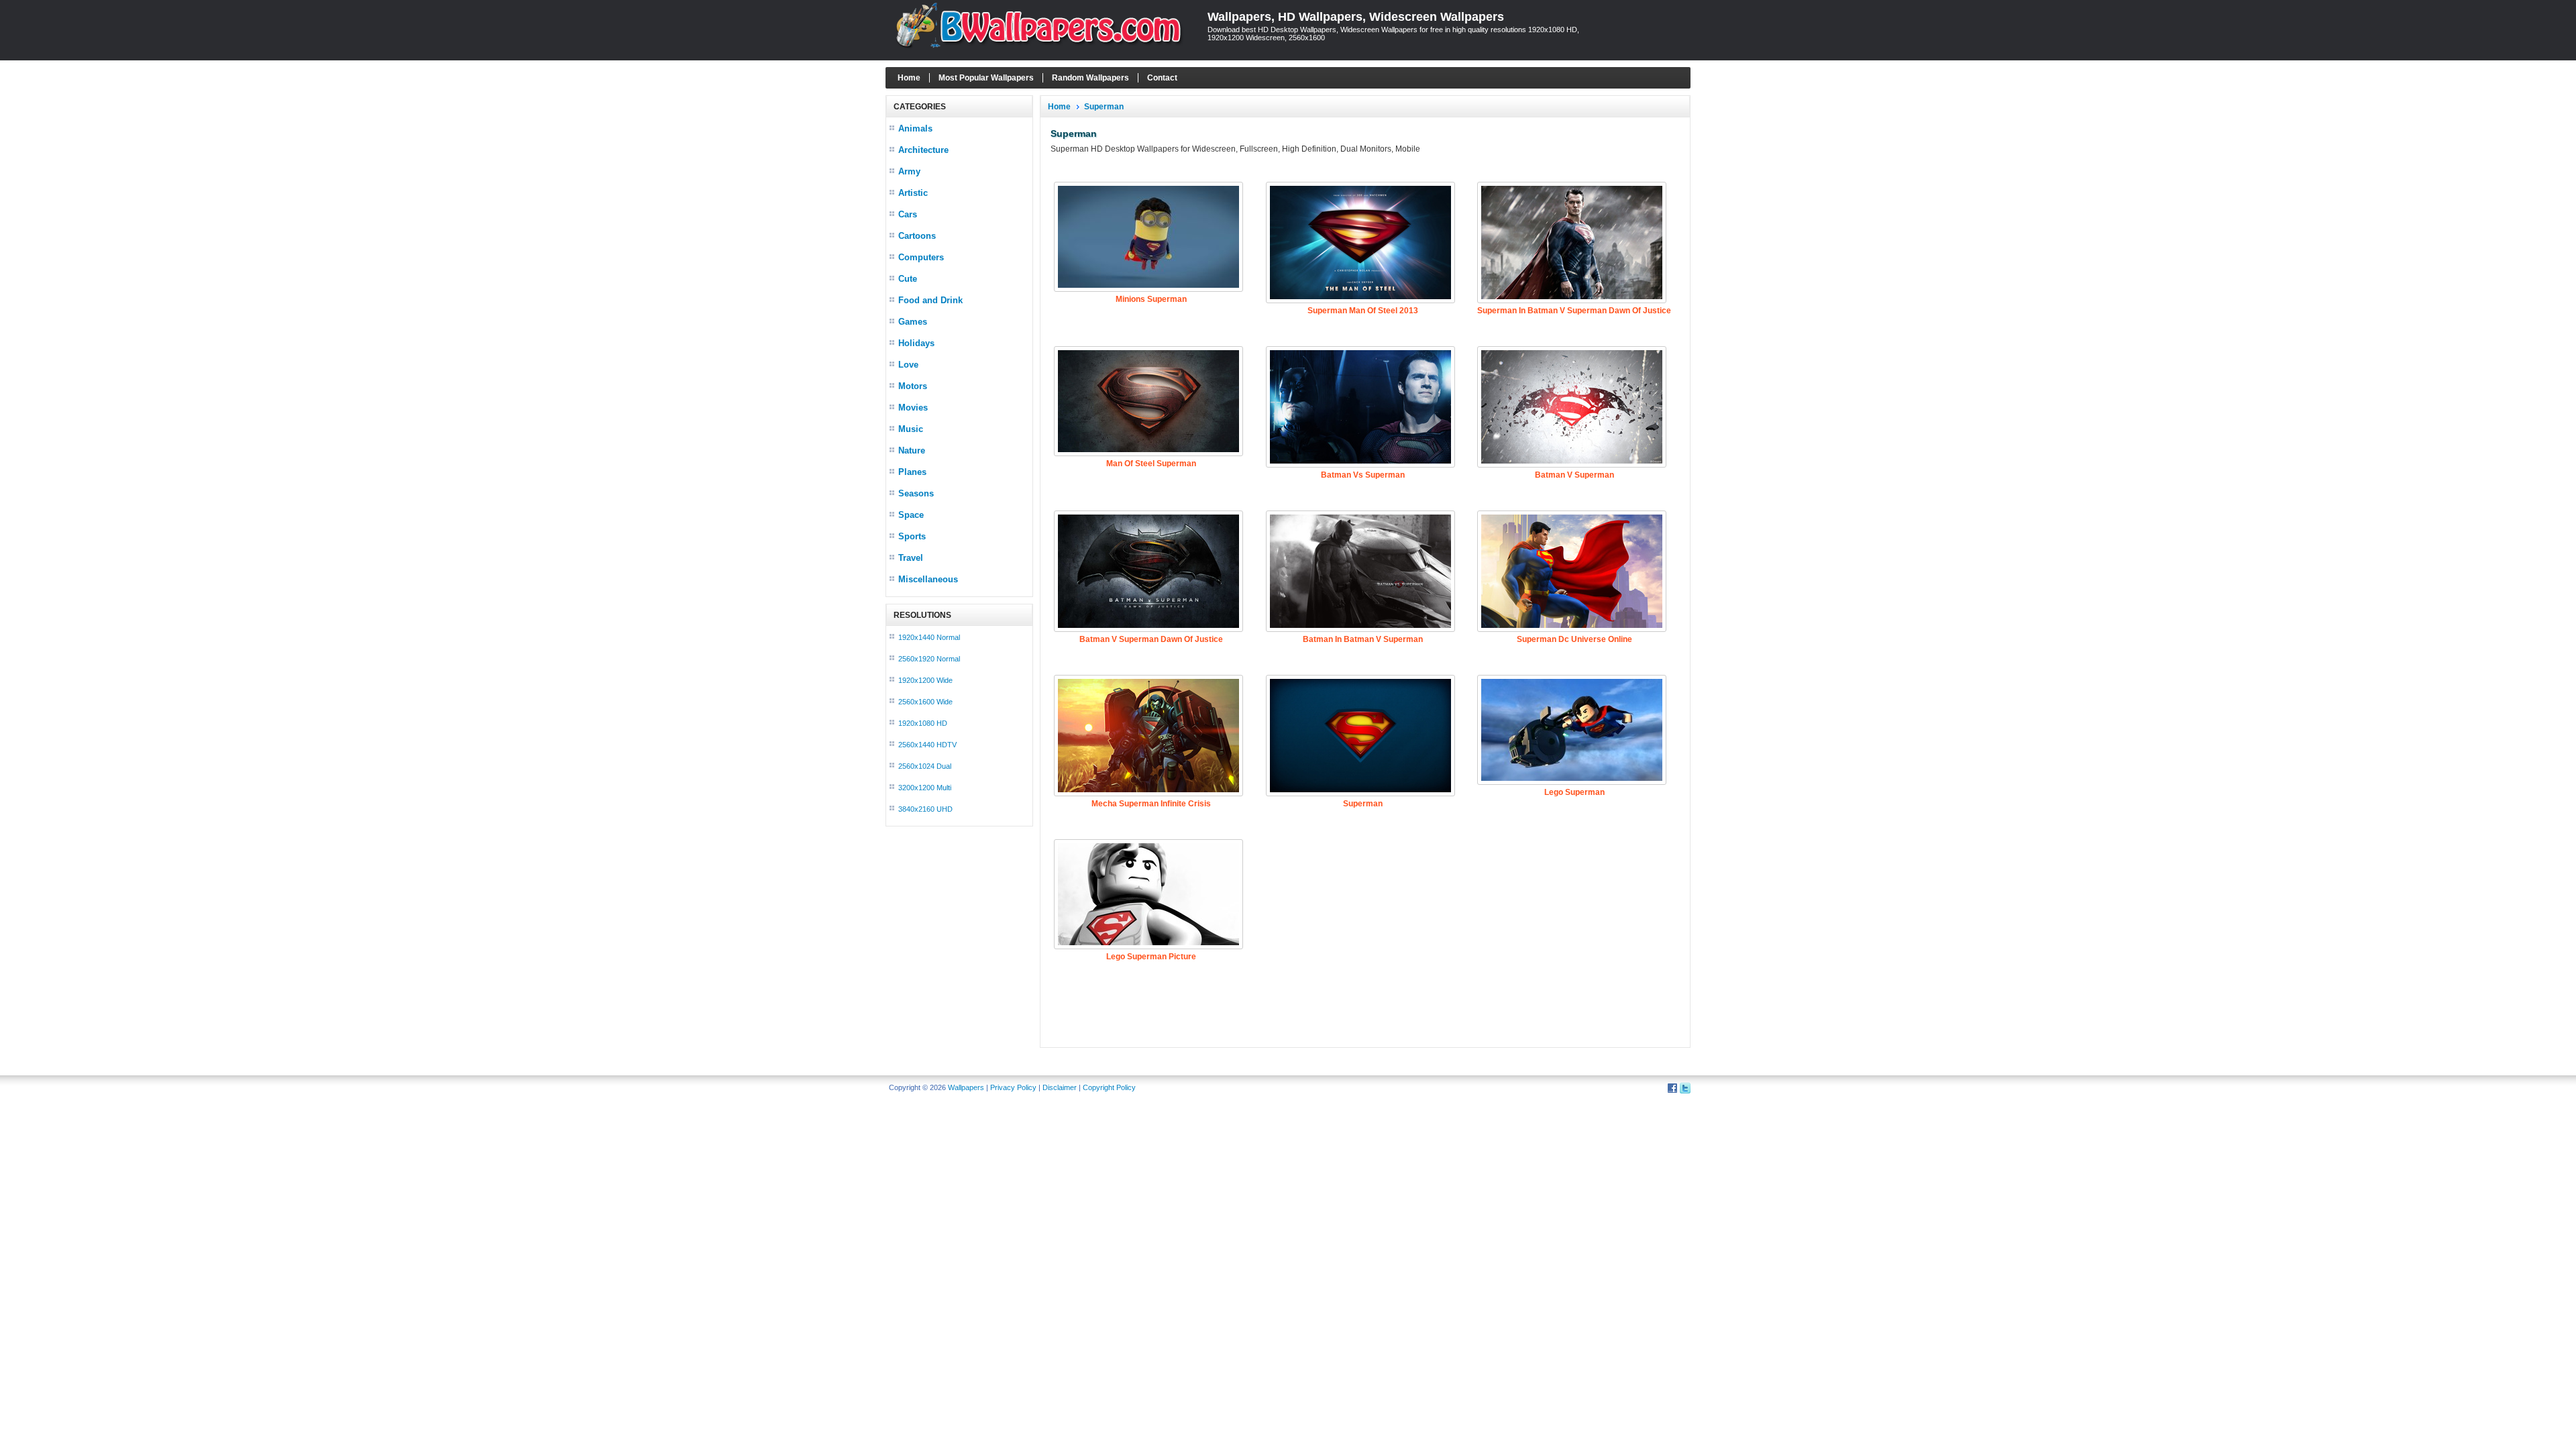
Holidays (916, 343)
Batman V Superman (1574, 475)
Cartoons (917, 236)
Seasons (916, 493)
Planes (912, 472)
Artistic (913, 193)
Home (909, 78)
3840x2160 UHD (925, 809)
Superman (1104, 107)
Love (908, 365)
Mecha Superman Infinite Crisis (1151, 804)
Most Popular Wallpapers (986, 78)
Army (909, 171)
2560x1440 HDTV (927, 745)
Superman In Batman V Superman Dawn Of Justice (1574, 311)
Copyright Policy (1109, 1087)
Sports (912, 536)
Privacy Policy (1013, 1087)
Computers (921, 257)
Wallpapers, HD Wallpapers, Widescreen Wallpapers (1356, 17)
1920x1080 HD (923, 723)
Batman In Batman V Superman (1363, 639)
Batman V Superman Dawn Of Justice (1151, 639)
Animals (915, 128)
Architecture (923, 150)
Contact (1162, 78)
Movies (913, 408)
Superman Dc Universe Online (1574, 639)
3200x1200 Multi (925, 788)
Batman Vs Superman (1363, 475)
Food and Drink (930, 300)
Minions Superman (1151, 299)
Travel (911, 558)
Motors (913, 386)
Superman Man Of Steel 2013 (1363, 311)
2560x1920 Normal (929, 659)
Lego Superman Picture (1151, 957)
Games (913, 322)
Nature (912, 450)
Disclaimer (1060, 1087)
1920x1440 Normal (929, 637)
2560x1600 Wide (925, 702)
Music (911, 429)
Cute (908, 279)
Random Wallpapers (1090, 78)
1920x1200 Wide (925, 680)
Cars (908, 214)
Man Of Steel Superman (1151, 464)
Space (911, 515)
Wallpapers (966, 1087)
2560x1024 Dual (925, 766)
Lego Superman (1574, 792)
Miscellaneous (928, 579)
